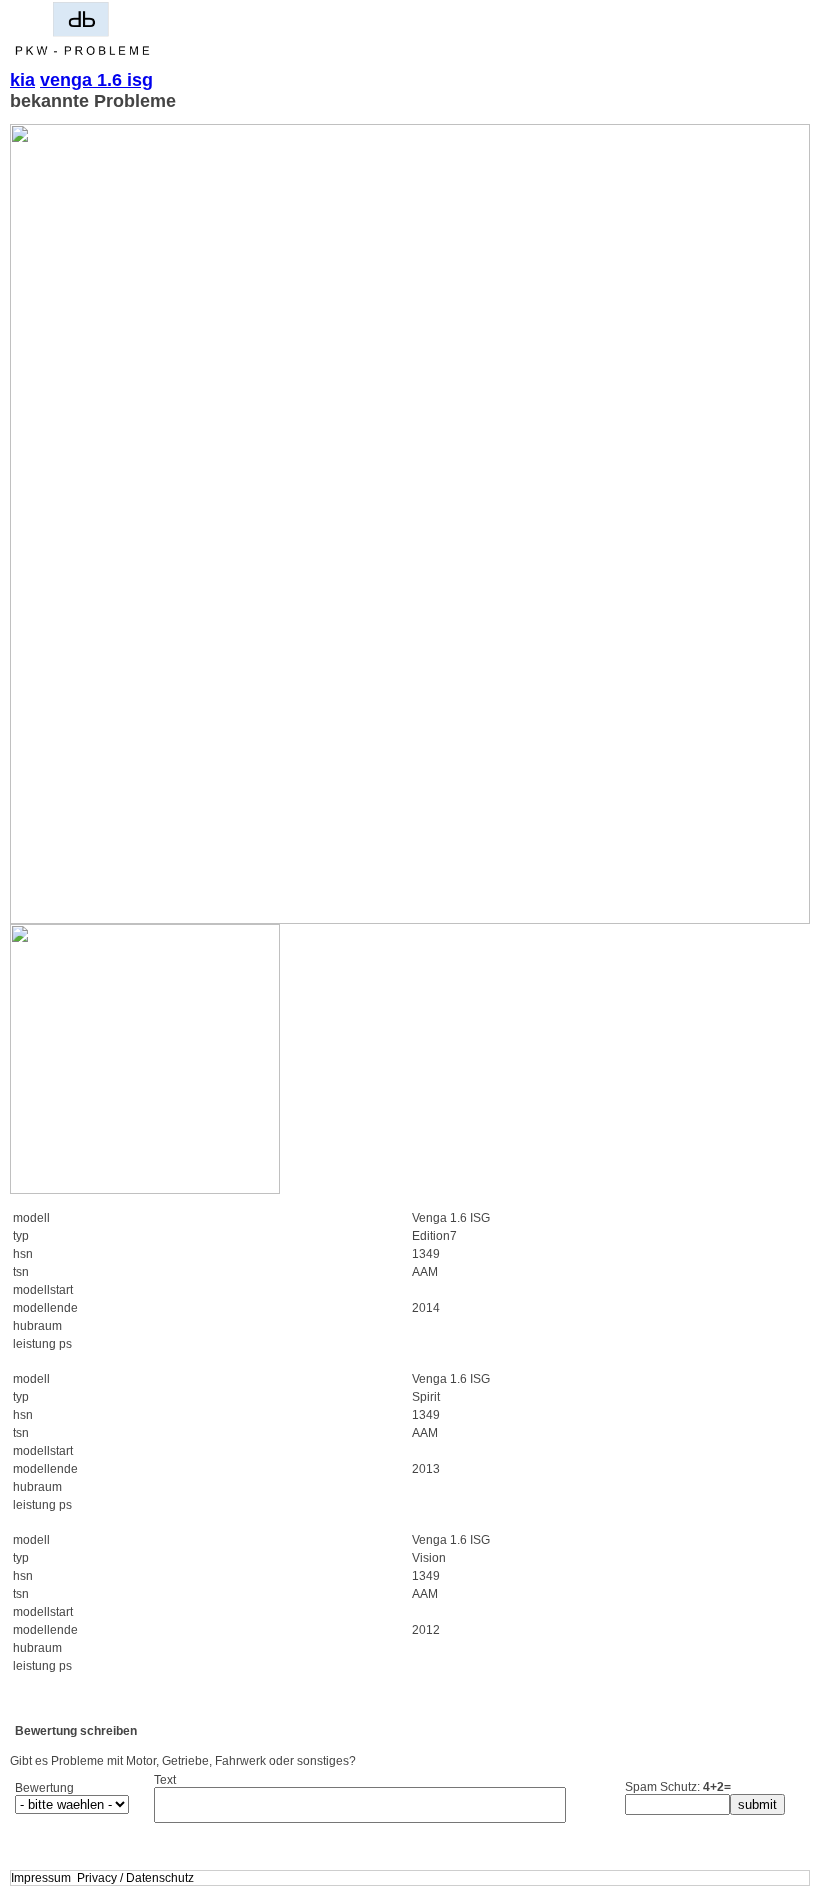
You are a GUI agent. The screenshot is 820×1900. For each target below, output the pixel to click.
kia (22, 80)
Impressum (41, 1878)
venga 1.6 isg (96, 80)
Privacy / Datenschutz (135, 1878)
